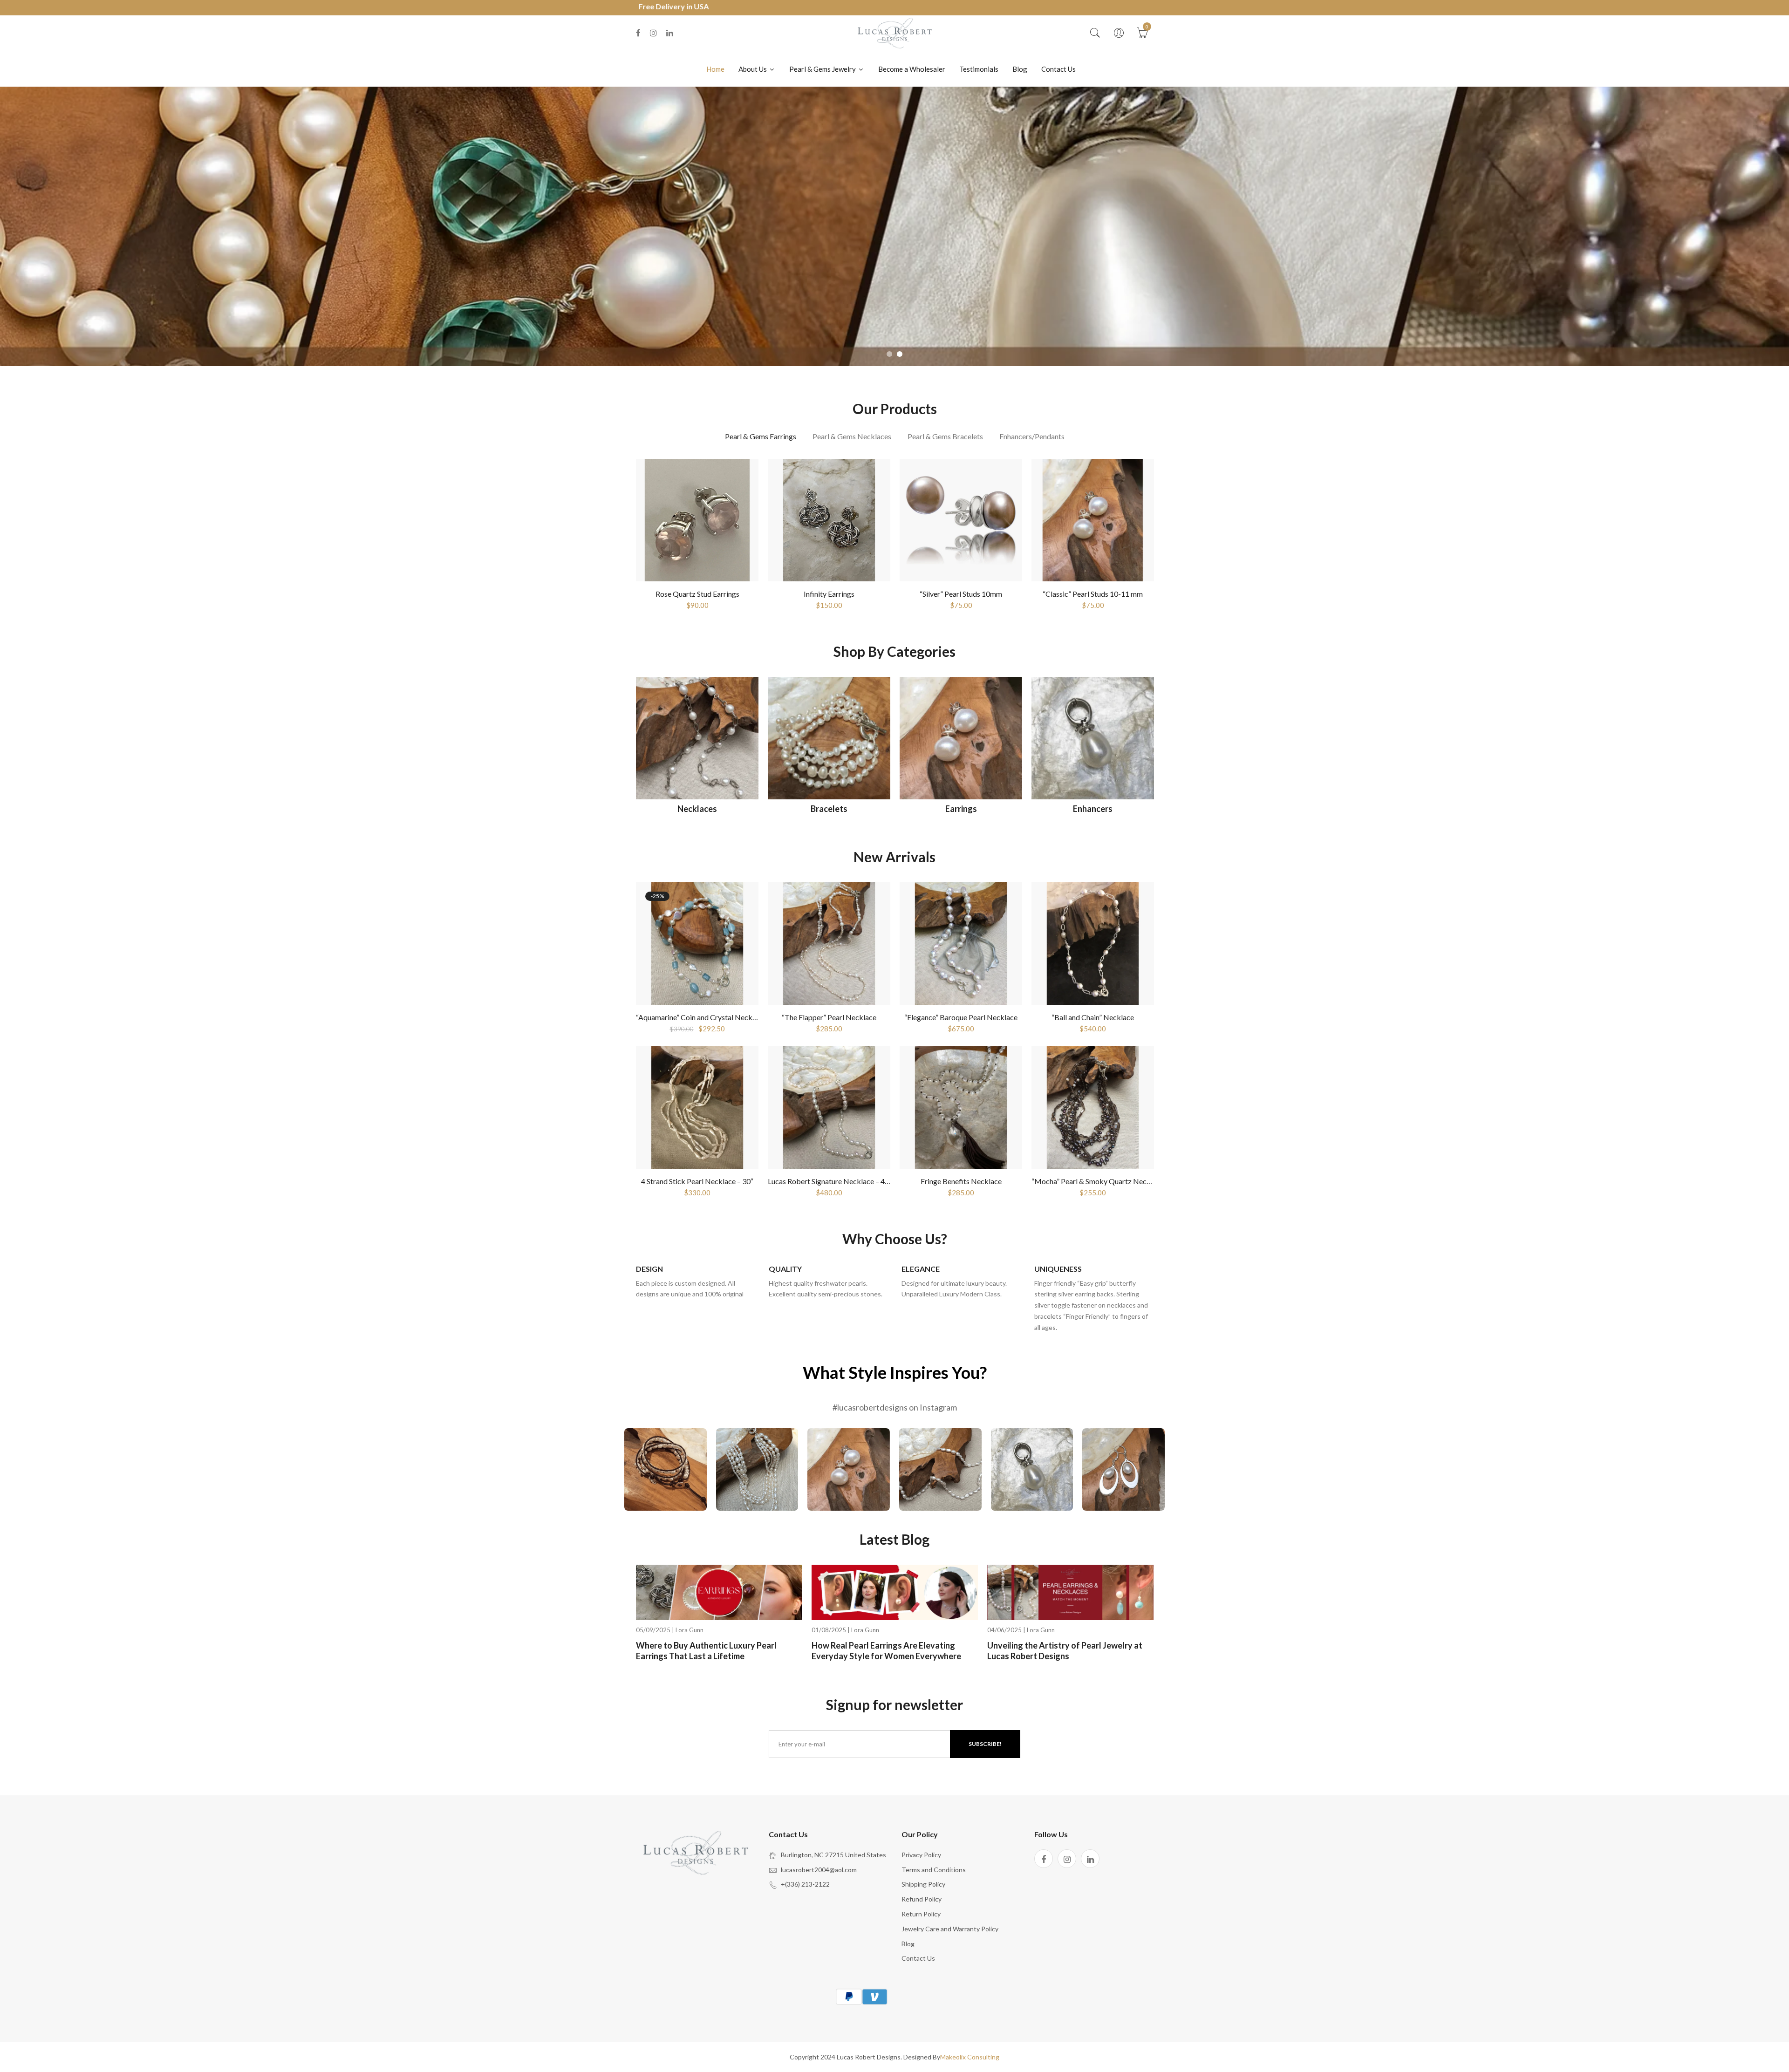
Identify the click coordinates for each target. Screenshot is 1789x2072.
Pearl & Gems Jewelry (823, 69)
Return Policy (921, 1914)
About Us (753, 69)
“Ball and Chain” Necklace (1093, 1017)
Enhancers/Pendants (1032, 436)
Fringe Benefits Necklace (961, 1181)
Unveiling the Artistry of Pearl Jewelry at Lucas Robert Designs (1065, 1651)
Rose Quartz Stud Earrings (697, 594)
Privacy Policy (921, 1855)
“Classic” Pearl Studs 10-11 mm (1093, 594)
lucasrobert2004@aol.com (819, 1870)
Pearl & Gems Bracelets (945, 436)
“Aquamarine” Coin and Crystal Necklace (701, 1017)
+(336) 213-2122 (805, 1884)
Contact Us (1058, 69)
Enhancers (1093, 809)
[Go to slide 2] (900, 354)
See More (665, 1473)
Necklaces (697, 809)
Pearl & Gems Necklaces (852, 436)
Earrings (961, 809)
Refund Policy (922, 1899)
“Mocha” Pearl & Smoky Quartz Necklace (1098, 1181)
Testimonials (979, 69)
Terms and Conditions (934, 1870)
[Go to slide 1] (889, 354)
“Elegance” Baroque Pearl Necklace (961, 1017)
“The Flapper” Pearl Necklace (829, 1017)
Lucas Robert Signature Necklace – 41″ (830, 1181)
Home (715, 69)
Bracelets (829, 809)
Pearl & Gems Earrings (761, 436)
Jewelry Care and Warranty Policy (950, 1929)
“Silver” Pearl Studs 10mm (961, 594)
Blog (1020, 69)
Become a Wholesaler (912, 69)
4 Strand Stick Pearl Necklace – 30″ (697, 1181)
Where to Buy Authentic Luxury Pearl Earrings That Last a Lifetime (706, 1651)
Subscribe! (985, 1744)
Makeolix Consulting (970, 2057)
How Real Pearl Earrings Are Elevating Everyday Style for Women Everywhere (886, 1651)
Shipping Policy (923, 1884)
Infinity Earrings (829, 594)
